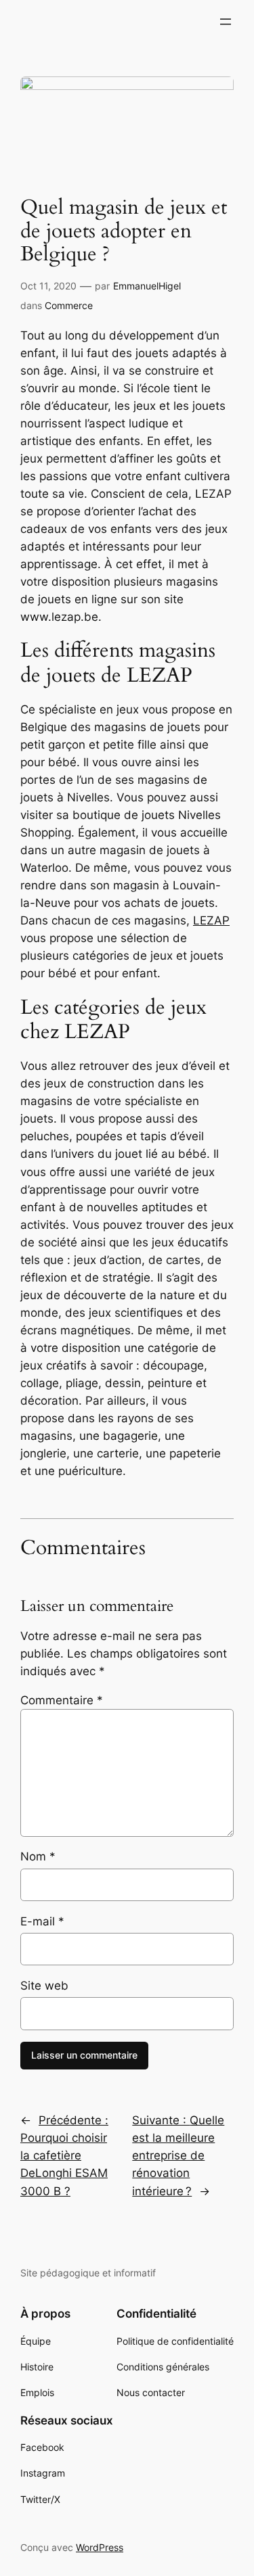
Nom (38, 1856)
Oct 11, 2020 (48, 286)
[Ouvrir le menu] (226, 22)
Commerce (69, 305)
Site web (44, 1986)
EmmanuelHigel (147, 286)
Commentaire (62, 1700)
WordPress (100, 2547)
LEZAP (211, 920)
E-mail (42, 1921)
